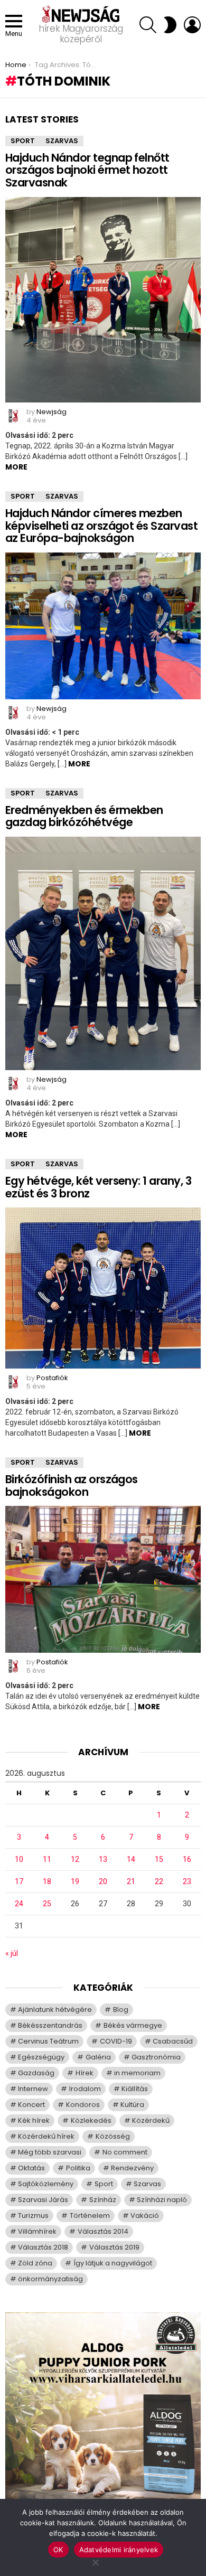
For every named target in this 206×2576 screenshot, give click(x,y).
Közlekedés (91, 2120)
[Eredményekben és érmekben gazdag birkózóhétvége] (103, 953)
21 (131, 1881)
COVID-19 (116, 2041)
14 (131, 1859)
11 (47, 1859)
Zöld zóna (35, 2263)
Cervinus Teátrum (48, 2041)
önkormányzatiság (50, 2279)
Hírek (85, 2073)
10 (19, 1859)
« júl (12, 1953)
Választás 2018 (43, 2247)
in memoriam (137, 2073)
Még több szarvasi (50, 2152)
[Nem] (95, 2561)
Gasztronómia (156, 2057)
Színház (103, 2200)
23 (187, 1881)
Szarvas (62, 141)
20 (103, 1881)
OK (58, 2550)
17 (19, 1881)
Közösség (113, 2136)
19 (75, 1881)
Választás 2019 (114, 2247)
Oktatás (31, 2168)
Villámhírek (37, 2231)
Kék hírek (34, 2120)
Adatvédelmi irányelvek (119, 2550)
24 (19, 1904)
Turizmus (33, 2216)
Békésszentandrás (50, 2025)
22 (159, 1881)
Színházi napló (162, 2200)
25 (47, 1904)
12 (75, 1859)
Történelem (90, 2216)
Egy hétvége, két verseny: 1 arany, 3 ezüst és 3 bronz (98, 1187)
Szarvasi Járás (43, 2200)
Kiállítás (135, 2089)
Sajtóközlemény (46, 2184)
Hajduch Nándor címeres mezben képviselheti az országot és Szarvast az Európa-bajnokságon (101, 526)
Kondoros (83, 2105)
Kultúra (132, 2105)
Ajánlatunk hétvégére (55, 2010)
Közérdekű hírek (46, 2136)
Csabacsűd (173, 2041)
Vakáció (145, 2216)
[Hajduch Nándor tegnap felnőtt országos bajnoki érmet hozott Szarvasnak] (103, 300)
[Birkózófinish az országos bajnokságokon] (103, 1579)
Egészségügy (41, 2057)
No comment (125, 2152)
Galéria (98, 2057)
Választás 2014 (103, 2231)
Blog (121, 2010)
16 (187, 1859)
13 (103, 1859)
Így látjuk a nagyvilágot (113, 2263)
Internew (33, 2089)
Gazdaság (36, 2073)
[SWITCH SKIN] (170, 25)
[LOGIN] (192, 25)
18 (47, 1881)
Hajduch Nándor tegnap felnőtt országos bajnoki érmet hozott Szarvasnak (87, 170)
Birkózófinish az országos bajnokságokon (72, 1486)
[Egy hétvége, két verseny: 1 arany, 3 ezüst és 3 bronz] (103, 1288)
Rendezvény (132, 2168)
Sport (23, 141)
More (16, 467)
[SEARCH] (148, 25)
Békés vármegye (133, 2025)
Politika (78, 2168)
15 (159, 1859)
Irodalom (85, 2089)
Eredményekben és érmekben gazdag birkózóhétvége (84, 816)
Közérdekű (151, 2120)
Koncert (31, 2105)
